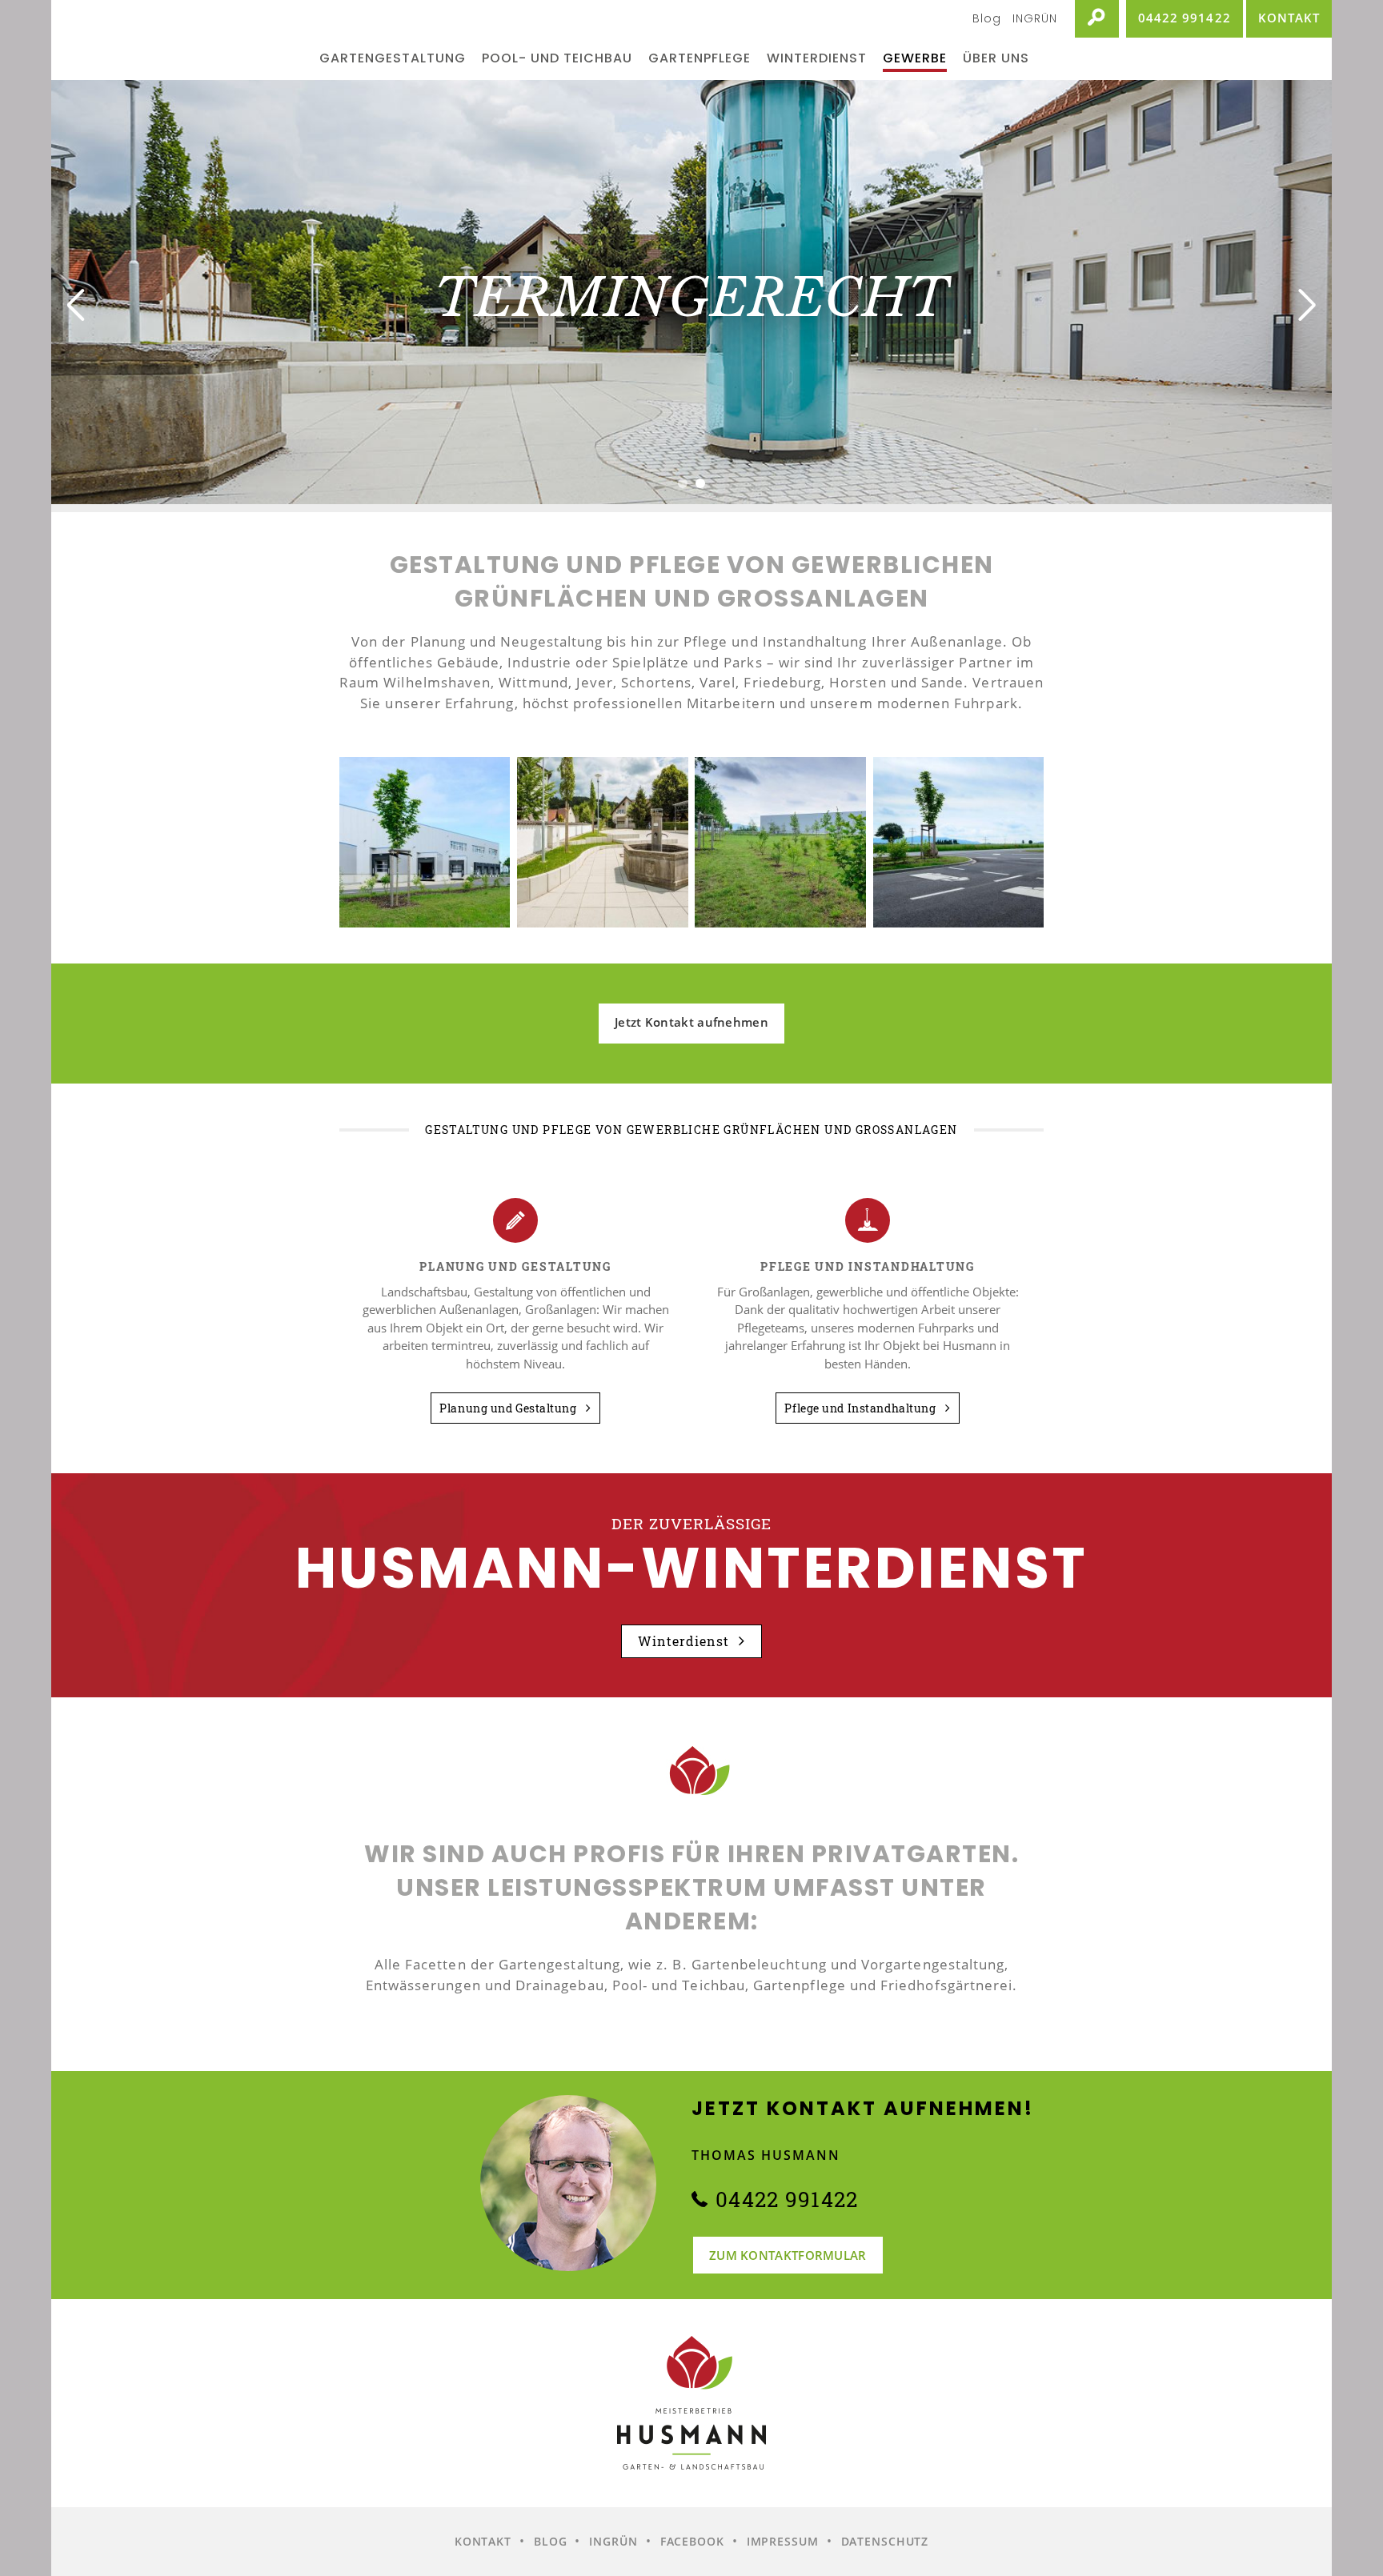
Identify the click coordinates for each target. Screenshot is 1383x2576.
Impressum (783, 2541)
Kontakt (483, 2541)
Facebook (692, 2541)
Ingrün (613, 2541)
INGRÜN (1035, 18)
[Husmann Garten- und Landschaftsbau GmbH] (181, 40)
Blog (987, 18)
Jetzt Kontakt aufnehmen (691, 1022)
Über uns (996, 58)
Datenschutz (885, 2541)
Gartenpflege (700, 58)
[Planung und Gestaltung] (515, 1220)
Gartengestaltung (393, 58)
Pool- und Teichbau (557, 58)
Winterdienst (817, 58)
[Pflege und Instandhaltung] (868, 1220)
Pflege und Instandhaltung (862, 1408)
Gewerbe (915, 58)
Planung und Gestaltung (509, 1408)
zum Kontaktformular (788, 2255)
